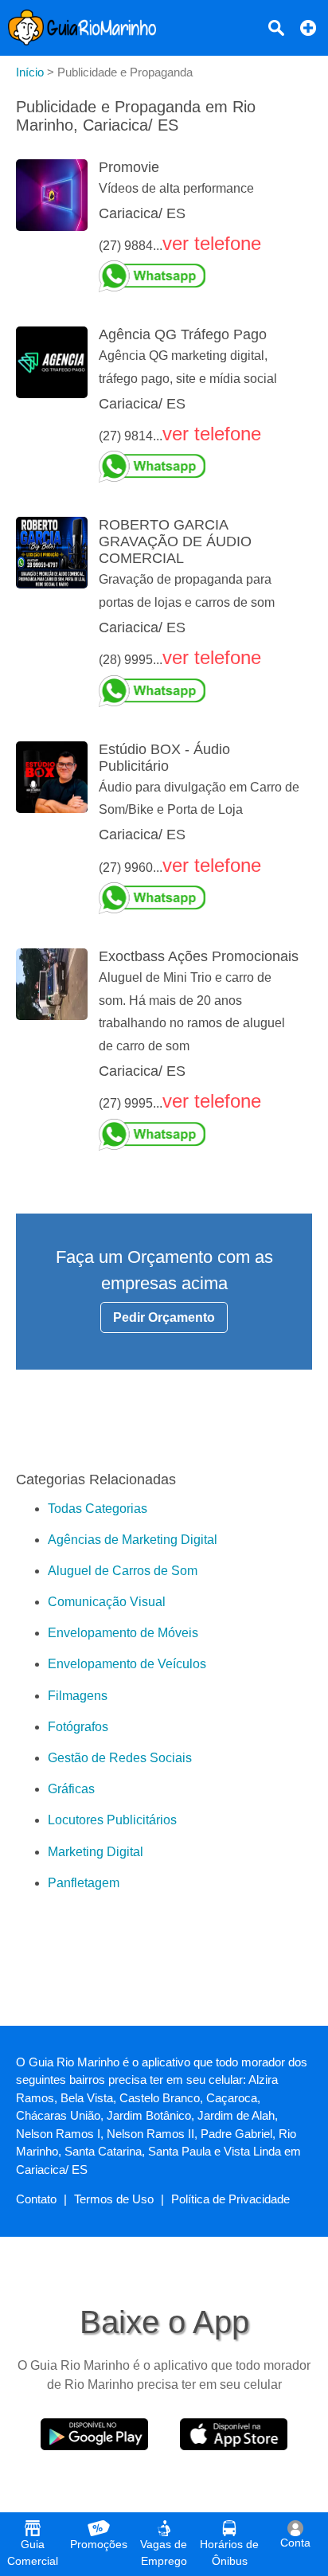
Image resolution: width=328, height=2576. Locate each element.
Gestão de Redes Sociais (120, 1758)
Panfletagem (84, 1883)
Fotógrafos (78, 1727)
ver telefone (212, 243)
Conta (295, 2543)
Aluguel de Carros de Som (123, 1571)
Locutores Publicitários (112, 1820)
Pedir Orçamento (164, 1317)
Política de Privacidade (230, 2199)
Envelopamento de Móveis (123, 1633)
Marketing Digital (96, 1852)
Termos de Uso (114, 2199)
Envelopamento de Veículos (127, 1664)
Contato (36, 2199)
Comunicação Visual (107, 1602)
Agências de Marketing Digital (133, 1540)
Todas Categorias (98, 1509)
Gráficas (71, 1789)
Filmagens (78, 1696)
